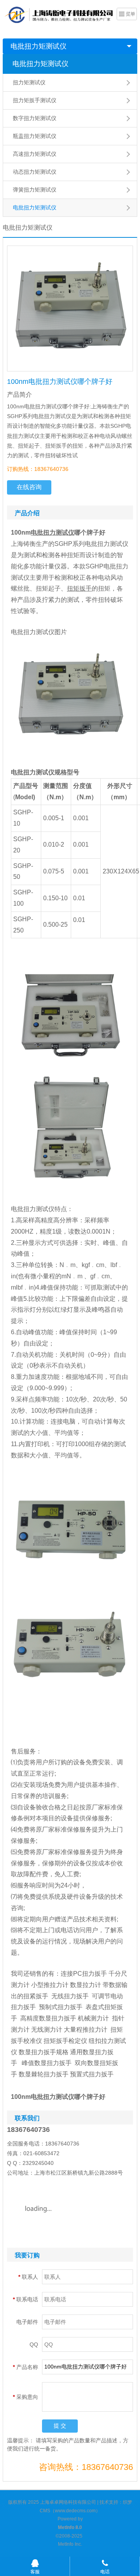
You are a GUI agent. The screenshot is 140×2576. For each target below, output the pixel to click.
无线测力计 (47, 2030)
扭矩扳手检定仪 (65, 2041)
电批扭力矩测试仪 (38, 46)
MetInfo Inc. (70, 2544)
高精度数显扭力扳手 (48, 2018)
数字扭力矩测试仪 (35, 118)
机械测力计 (93, 2018)
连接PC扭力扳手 (84, 1974)
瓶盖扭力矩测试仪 (35, 136)
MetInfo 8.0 (70, 2527)
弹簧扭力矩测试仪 (35, 190)
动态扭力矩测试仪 (35, 172)
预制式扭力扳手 (61, 2007)
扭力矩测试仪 (29, 82)
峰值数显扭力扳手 (47, 2063)
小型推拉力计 (50, 1985)
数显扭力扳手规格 (44, 2052)
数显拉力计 (86, 1985)
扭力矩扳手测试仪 (35, 100)
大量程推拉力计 (86, 2030)
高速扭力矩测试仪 (35, 154)
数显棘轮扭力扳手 (44, 2074)
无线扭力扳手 (70, 1996)
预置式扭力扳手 (92, 2074)
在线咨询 (29, 487)
